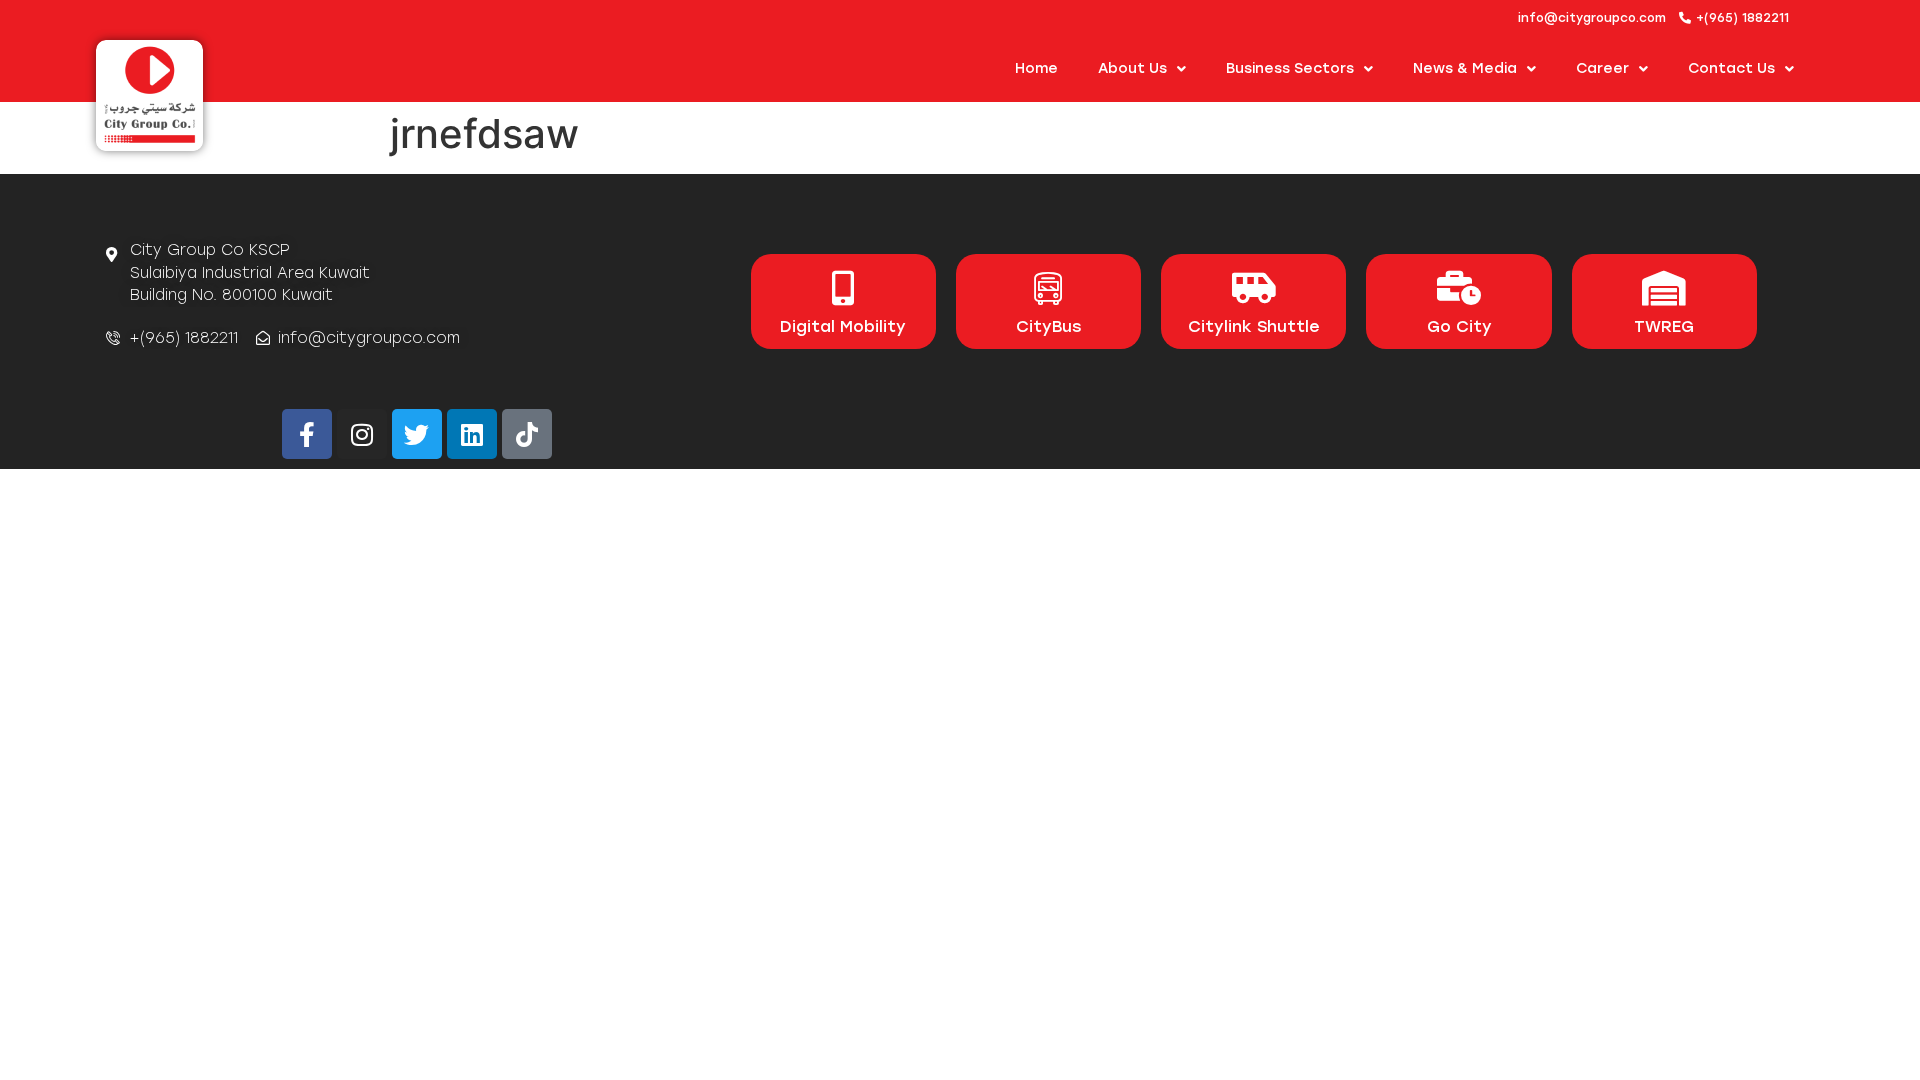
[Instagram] (362, 434)
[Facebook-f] (307, 434)
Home (1036, 68)
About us (1132, 68)
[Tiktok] (527, 434)
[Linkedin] (472, 434)
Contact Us (1731, 68)
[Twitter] (417, 434)
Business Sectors (1290, 68)
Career (1602, 68)
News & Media (1465, 68)
